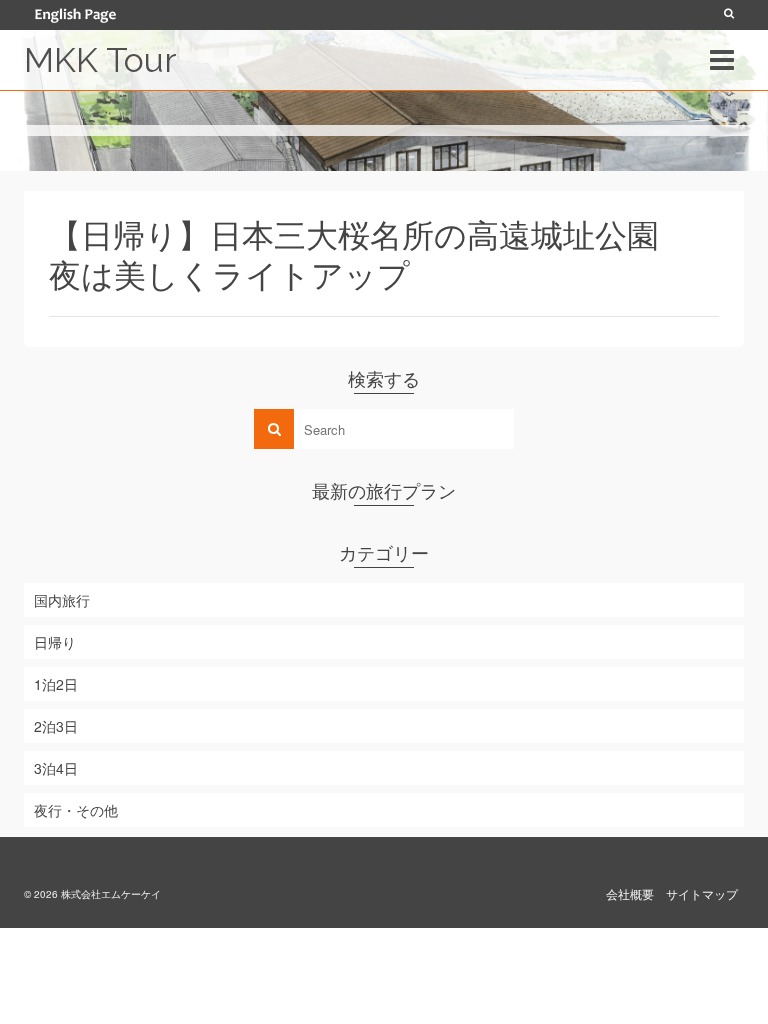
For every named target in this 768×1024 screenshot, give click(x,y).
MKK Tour (100, 60)
